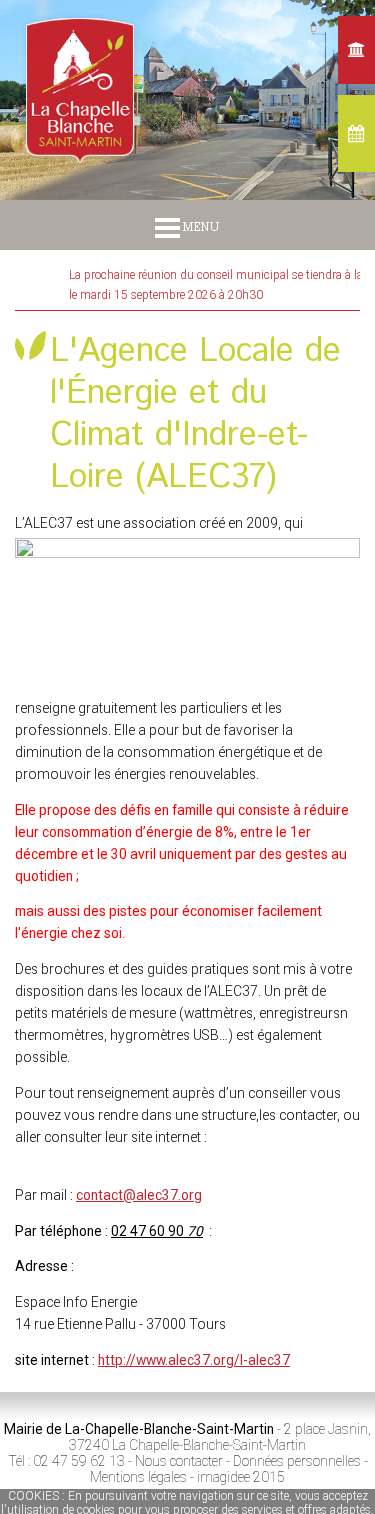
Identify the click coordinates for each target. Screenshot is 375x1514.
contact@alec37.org (139, 1195)
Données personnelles (297, 1461)
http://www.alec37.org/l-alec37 (194, 1360)
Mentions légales (138, 1477)
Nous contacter (179, 1461)
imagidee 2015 (241, 1477)
